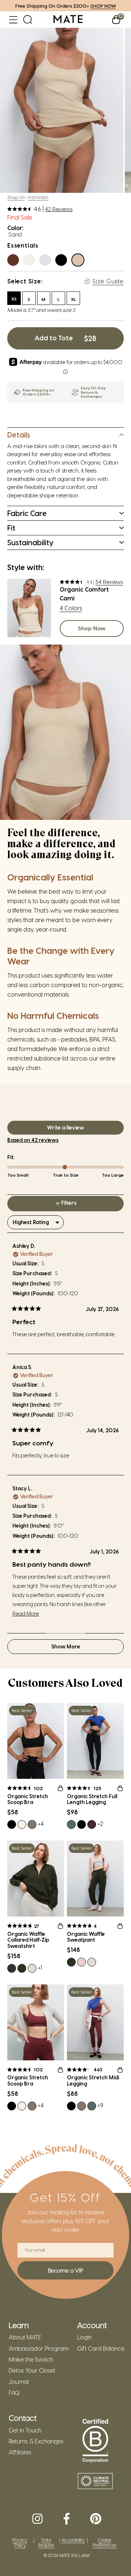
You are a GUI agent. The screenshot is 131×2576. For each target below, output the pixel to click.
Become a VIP (65, 2270)
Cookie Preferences (105, 2543)
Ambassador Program (39, 2348)
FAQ (14, 2393)
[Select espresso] (15, 262)
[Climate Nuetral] (95, 2482)
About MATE (25, 2337)
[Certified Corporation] (95, 2441)
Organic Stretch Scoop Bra (28, 1799)
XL (74, 299)
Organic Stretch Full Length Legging (92, 1799)
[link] (68, 20)
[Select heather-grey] (47, 262)
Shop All (16, 197)
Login (84, 2337)
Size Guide (108, 281)
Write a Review (76, 1129)
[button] (13, 20)
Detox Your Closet (32, 2370)
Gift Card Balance (101, 2348)
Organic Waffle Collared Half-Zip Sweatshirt (28, 1940)
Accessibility (73, 2540)
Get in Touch (25, 2430)
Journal (19, 2382)
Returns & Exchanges (36, 2441)
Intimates (38, 197)
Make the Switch (31, 2359)
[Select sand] (80, 262)
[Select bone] (31, 262)
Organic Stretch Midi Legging (93, 2081)
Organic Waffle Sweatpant (86, 1937)
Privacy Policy (20, 2543)
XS (14, 299)
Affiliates (20, 2452)
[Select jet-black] (63, 262)
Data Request (46, 2543)
